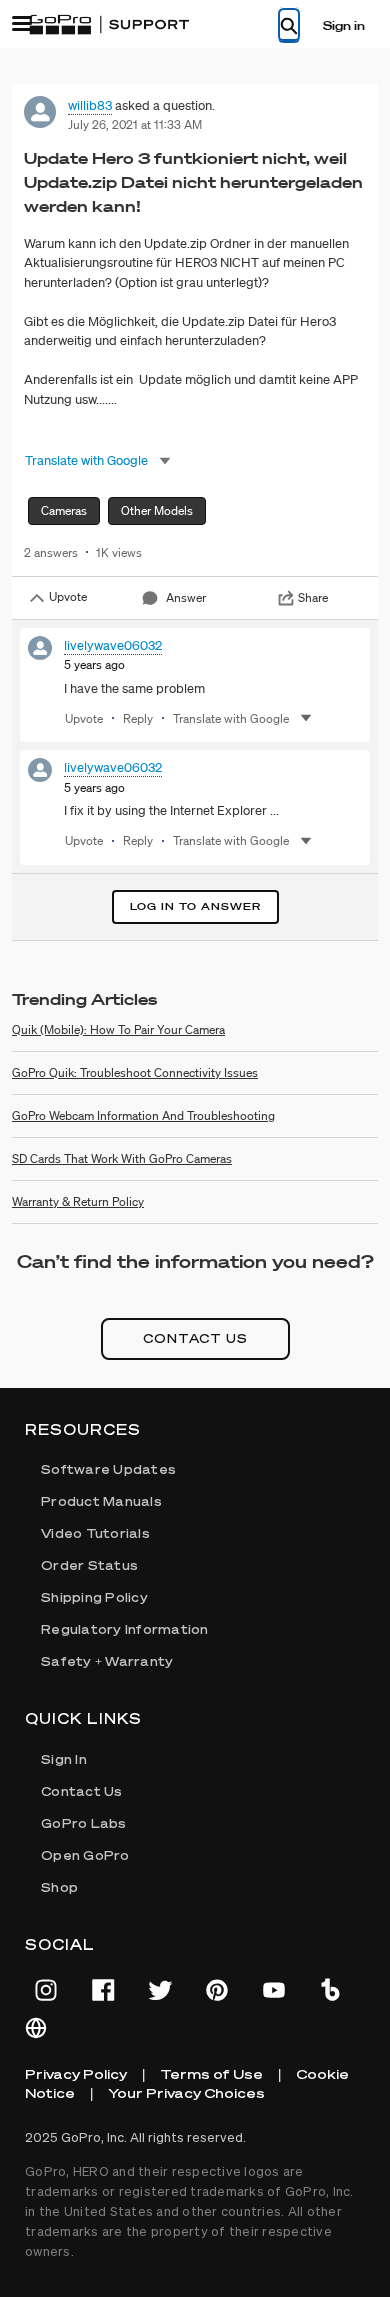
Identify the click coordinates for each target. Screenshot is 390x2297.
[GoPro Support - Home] (109, 25)
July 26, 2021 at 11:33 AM (135, 124)
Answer (186, 597)
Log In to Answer (195, 906)
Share (313, 597)
